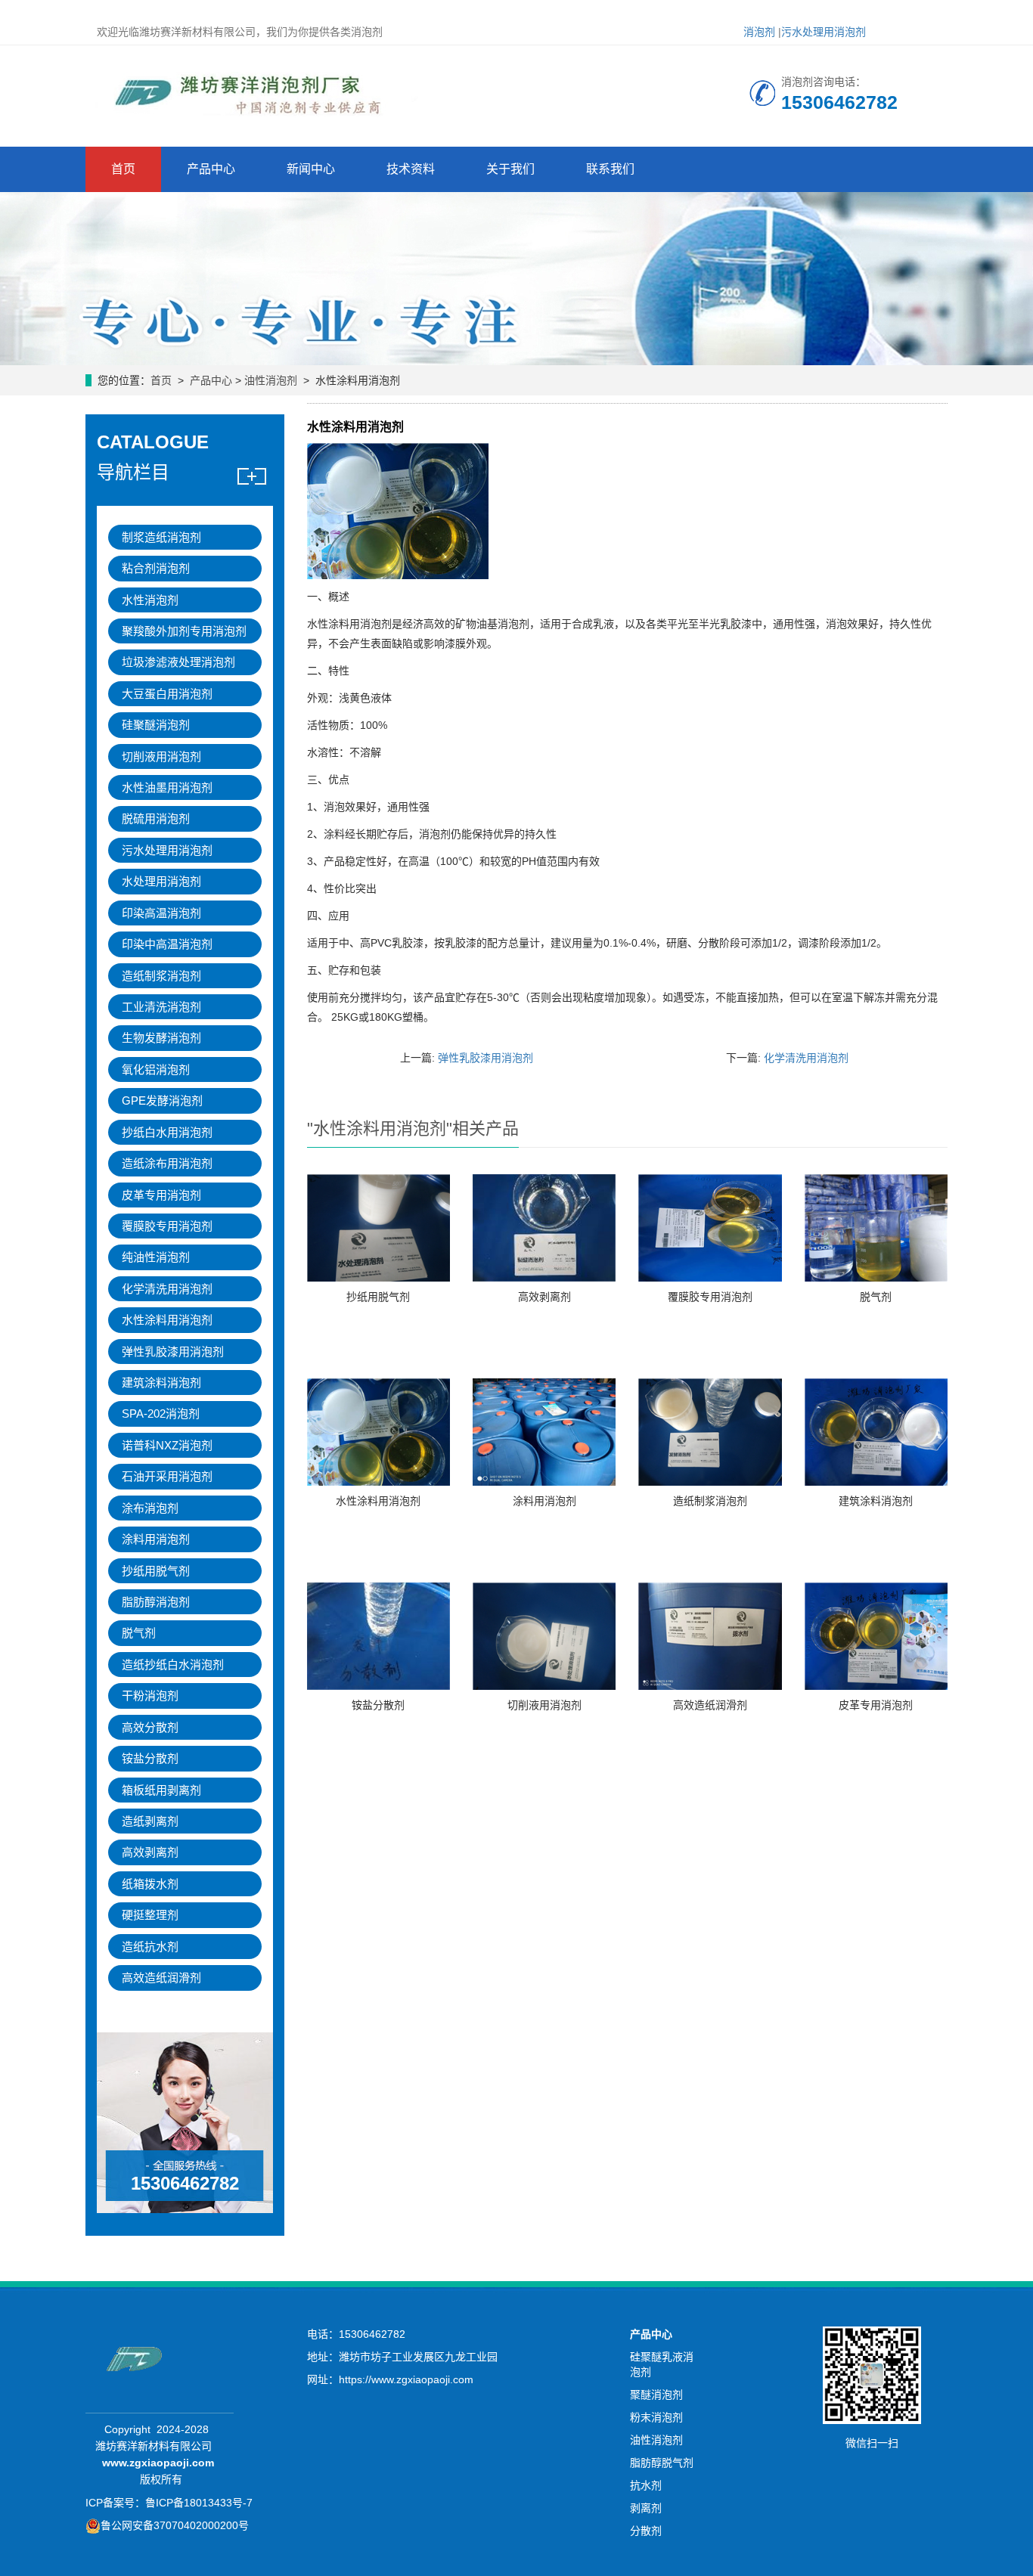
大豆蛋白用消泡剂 (167, 694)
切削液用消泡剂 (544, 1705)
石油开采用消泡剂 (167, 1476)
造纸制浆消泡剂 (710, 1501)
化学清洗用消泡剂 (806, 1058)
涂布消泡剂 (150, 1508)
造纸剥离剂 (150, 1821)
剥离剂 (646, 2508)
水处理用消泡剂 (161, 881)
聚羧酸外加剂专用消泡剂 (184, 631)
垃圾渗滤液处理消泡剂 (178, 662)
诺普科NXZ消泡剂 (167, 1445)
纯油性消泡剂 (156, 1257)
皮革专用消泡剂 (876, 1705)
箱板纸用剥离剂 (161, 1790)
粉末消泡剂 (656, 2417)
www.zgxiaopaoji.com (158, 2463)
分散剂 (646, 2531)
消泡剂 (759, 32)
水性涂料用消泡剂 (378, 1501)
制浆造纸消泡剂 (161, 537)
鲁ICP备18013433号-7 (199, 2503)
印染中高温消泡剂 (167, 944)
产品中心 (211, 169)
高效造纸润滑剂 (710, 1705)
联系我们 (610, 169)
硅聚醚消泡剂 (156, 725)
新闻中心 (311, 169)
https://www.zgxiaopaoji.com (406, 2379)
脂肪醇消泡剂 (156, 1602)
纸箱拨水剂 (150, 1884)
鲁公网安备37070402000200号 (175, 2525)
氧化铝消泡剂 (156, 1069)
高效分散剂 (150, 1727)
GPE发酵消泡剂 (162, 1100)
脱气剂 (876, 1297)
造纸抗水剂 (150, 1947)
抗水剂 (646, 2485)
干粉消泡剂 (150, 1696)
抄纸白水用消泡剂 (167, 1132)
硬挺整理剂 (150, 1915)
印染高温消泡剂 (161, 913)
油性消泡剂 (271, 380)
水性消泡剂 (150, 600)
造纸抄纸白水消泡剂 (173, 1665)
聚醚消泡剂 (656, 2395)
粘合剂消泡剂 (156, 568)
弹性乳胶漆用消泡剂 (485, 1058)
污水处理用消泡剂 (824, 32)
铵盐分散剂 (378, 1705)
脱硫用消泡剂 (156, 818)
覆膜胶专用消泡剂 (710, 1297)
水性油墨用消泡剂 (167, 787)
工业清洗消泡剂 (161, 1007)
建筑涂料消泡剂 (876, 1501)
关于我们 (510, 169)
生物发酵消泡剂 (161, 1038)
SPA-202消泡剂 (161, 1414)
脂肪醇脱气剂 (662, 2463)
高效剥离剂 (544, 1297)
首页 (123, 169)
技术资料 (411, 169)
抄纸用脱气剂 (378, 1297)
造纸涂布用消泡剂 (167, 1163)
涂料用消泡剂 (544, 1501)
